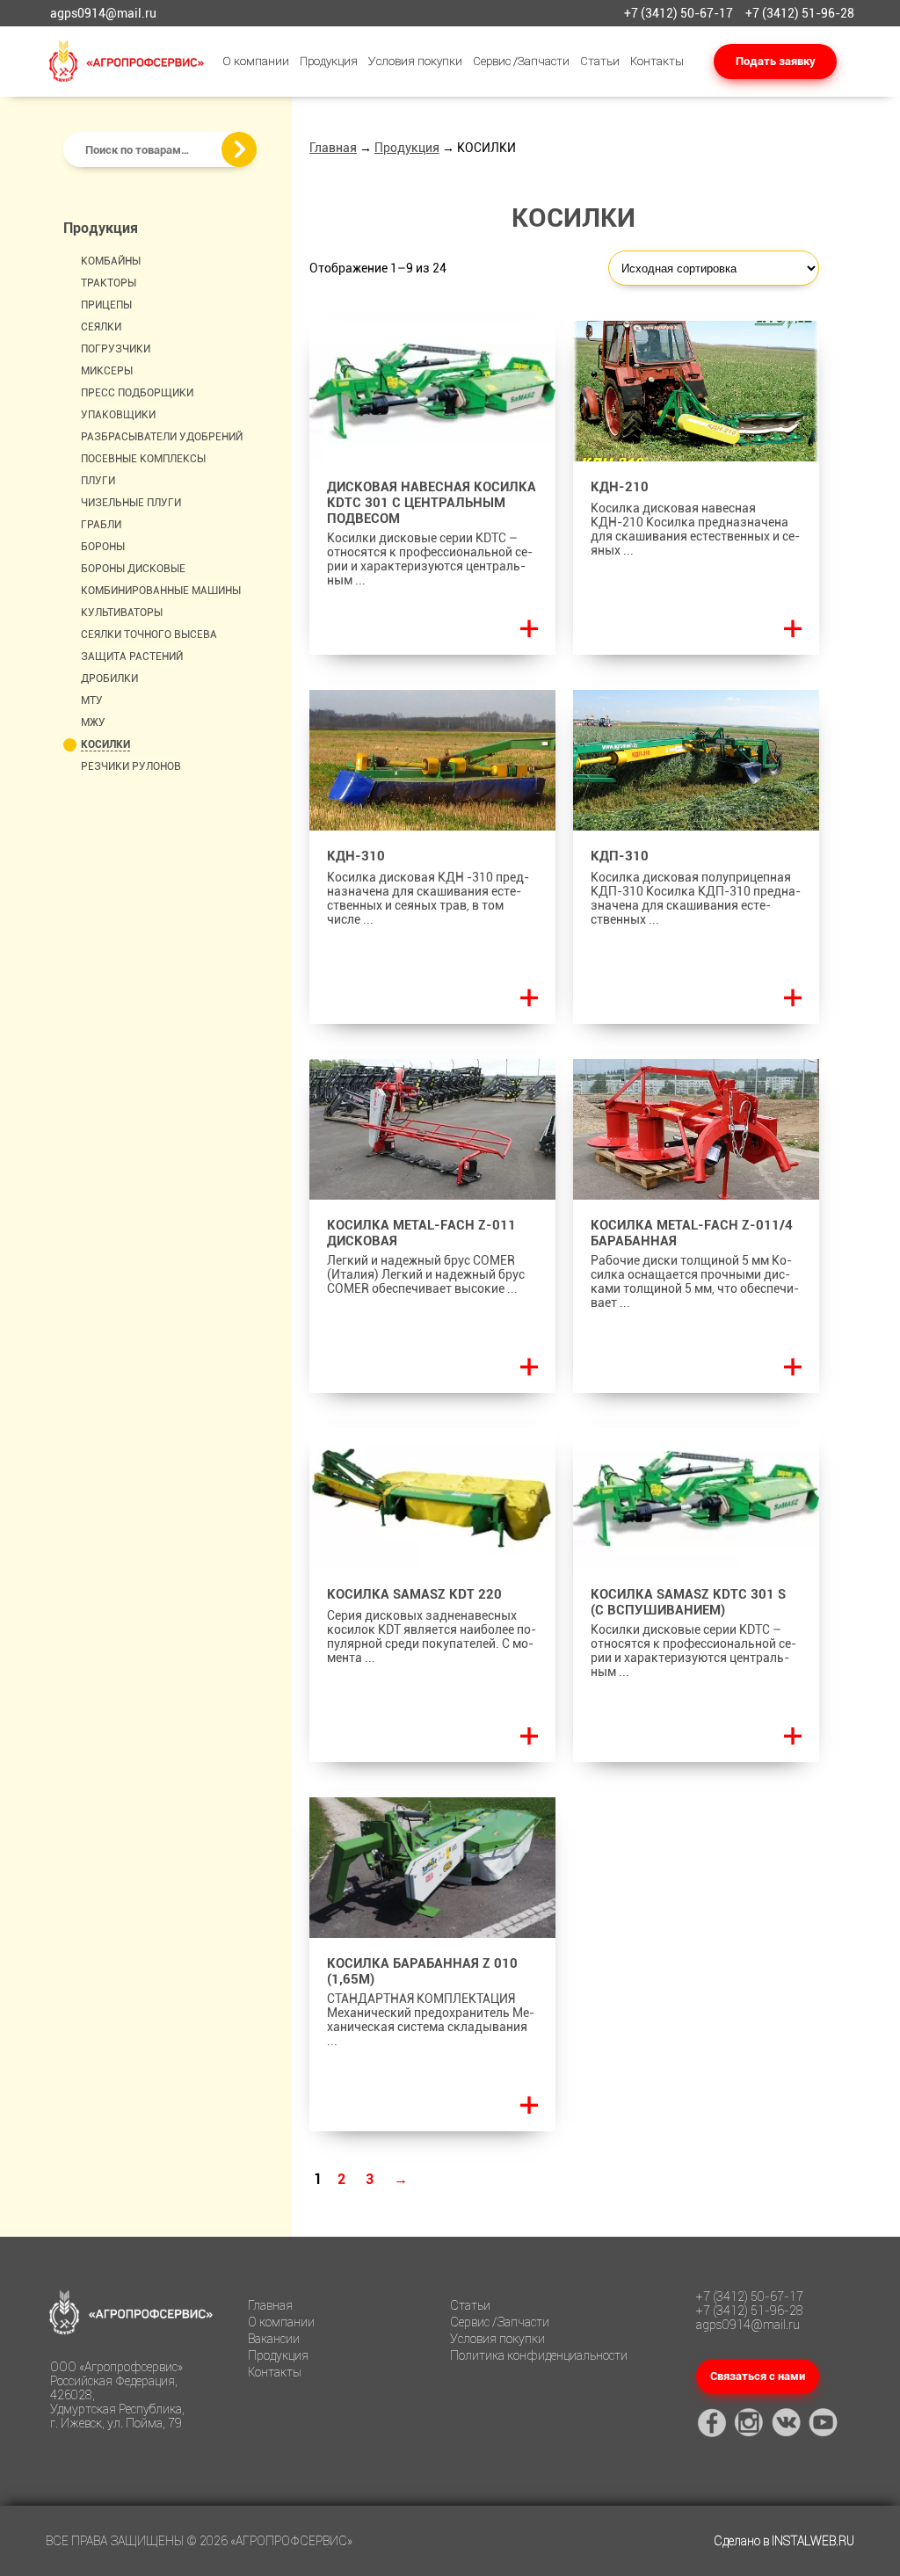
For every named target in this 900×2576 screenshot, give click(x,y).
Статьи (600, 61)
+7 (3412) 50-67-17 (679, 13)
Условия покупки (415, 61)
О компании (256, 61)
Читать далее (529, 628)
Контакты (657, 61)
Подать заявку (776, 61)
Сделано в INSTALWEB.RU (784, 2541)
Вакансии (274, 2339)
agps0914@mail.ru (103, 13)
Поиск (239, 149)
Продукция (329, 61)
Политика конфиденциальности (539, 2355)
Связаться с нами (758, 2376)
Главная (333, 148)
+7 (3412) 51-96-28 (800, 13)
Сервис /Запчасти (521, 61)
